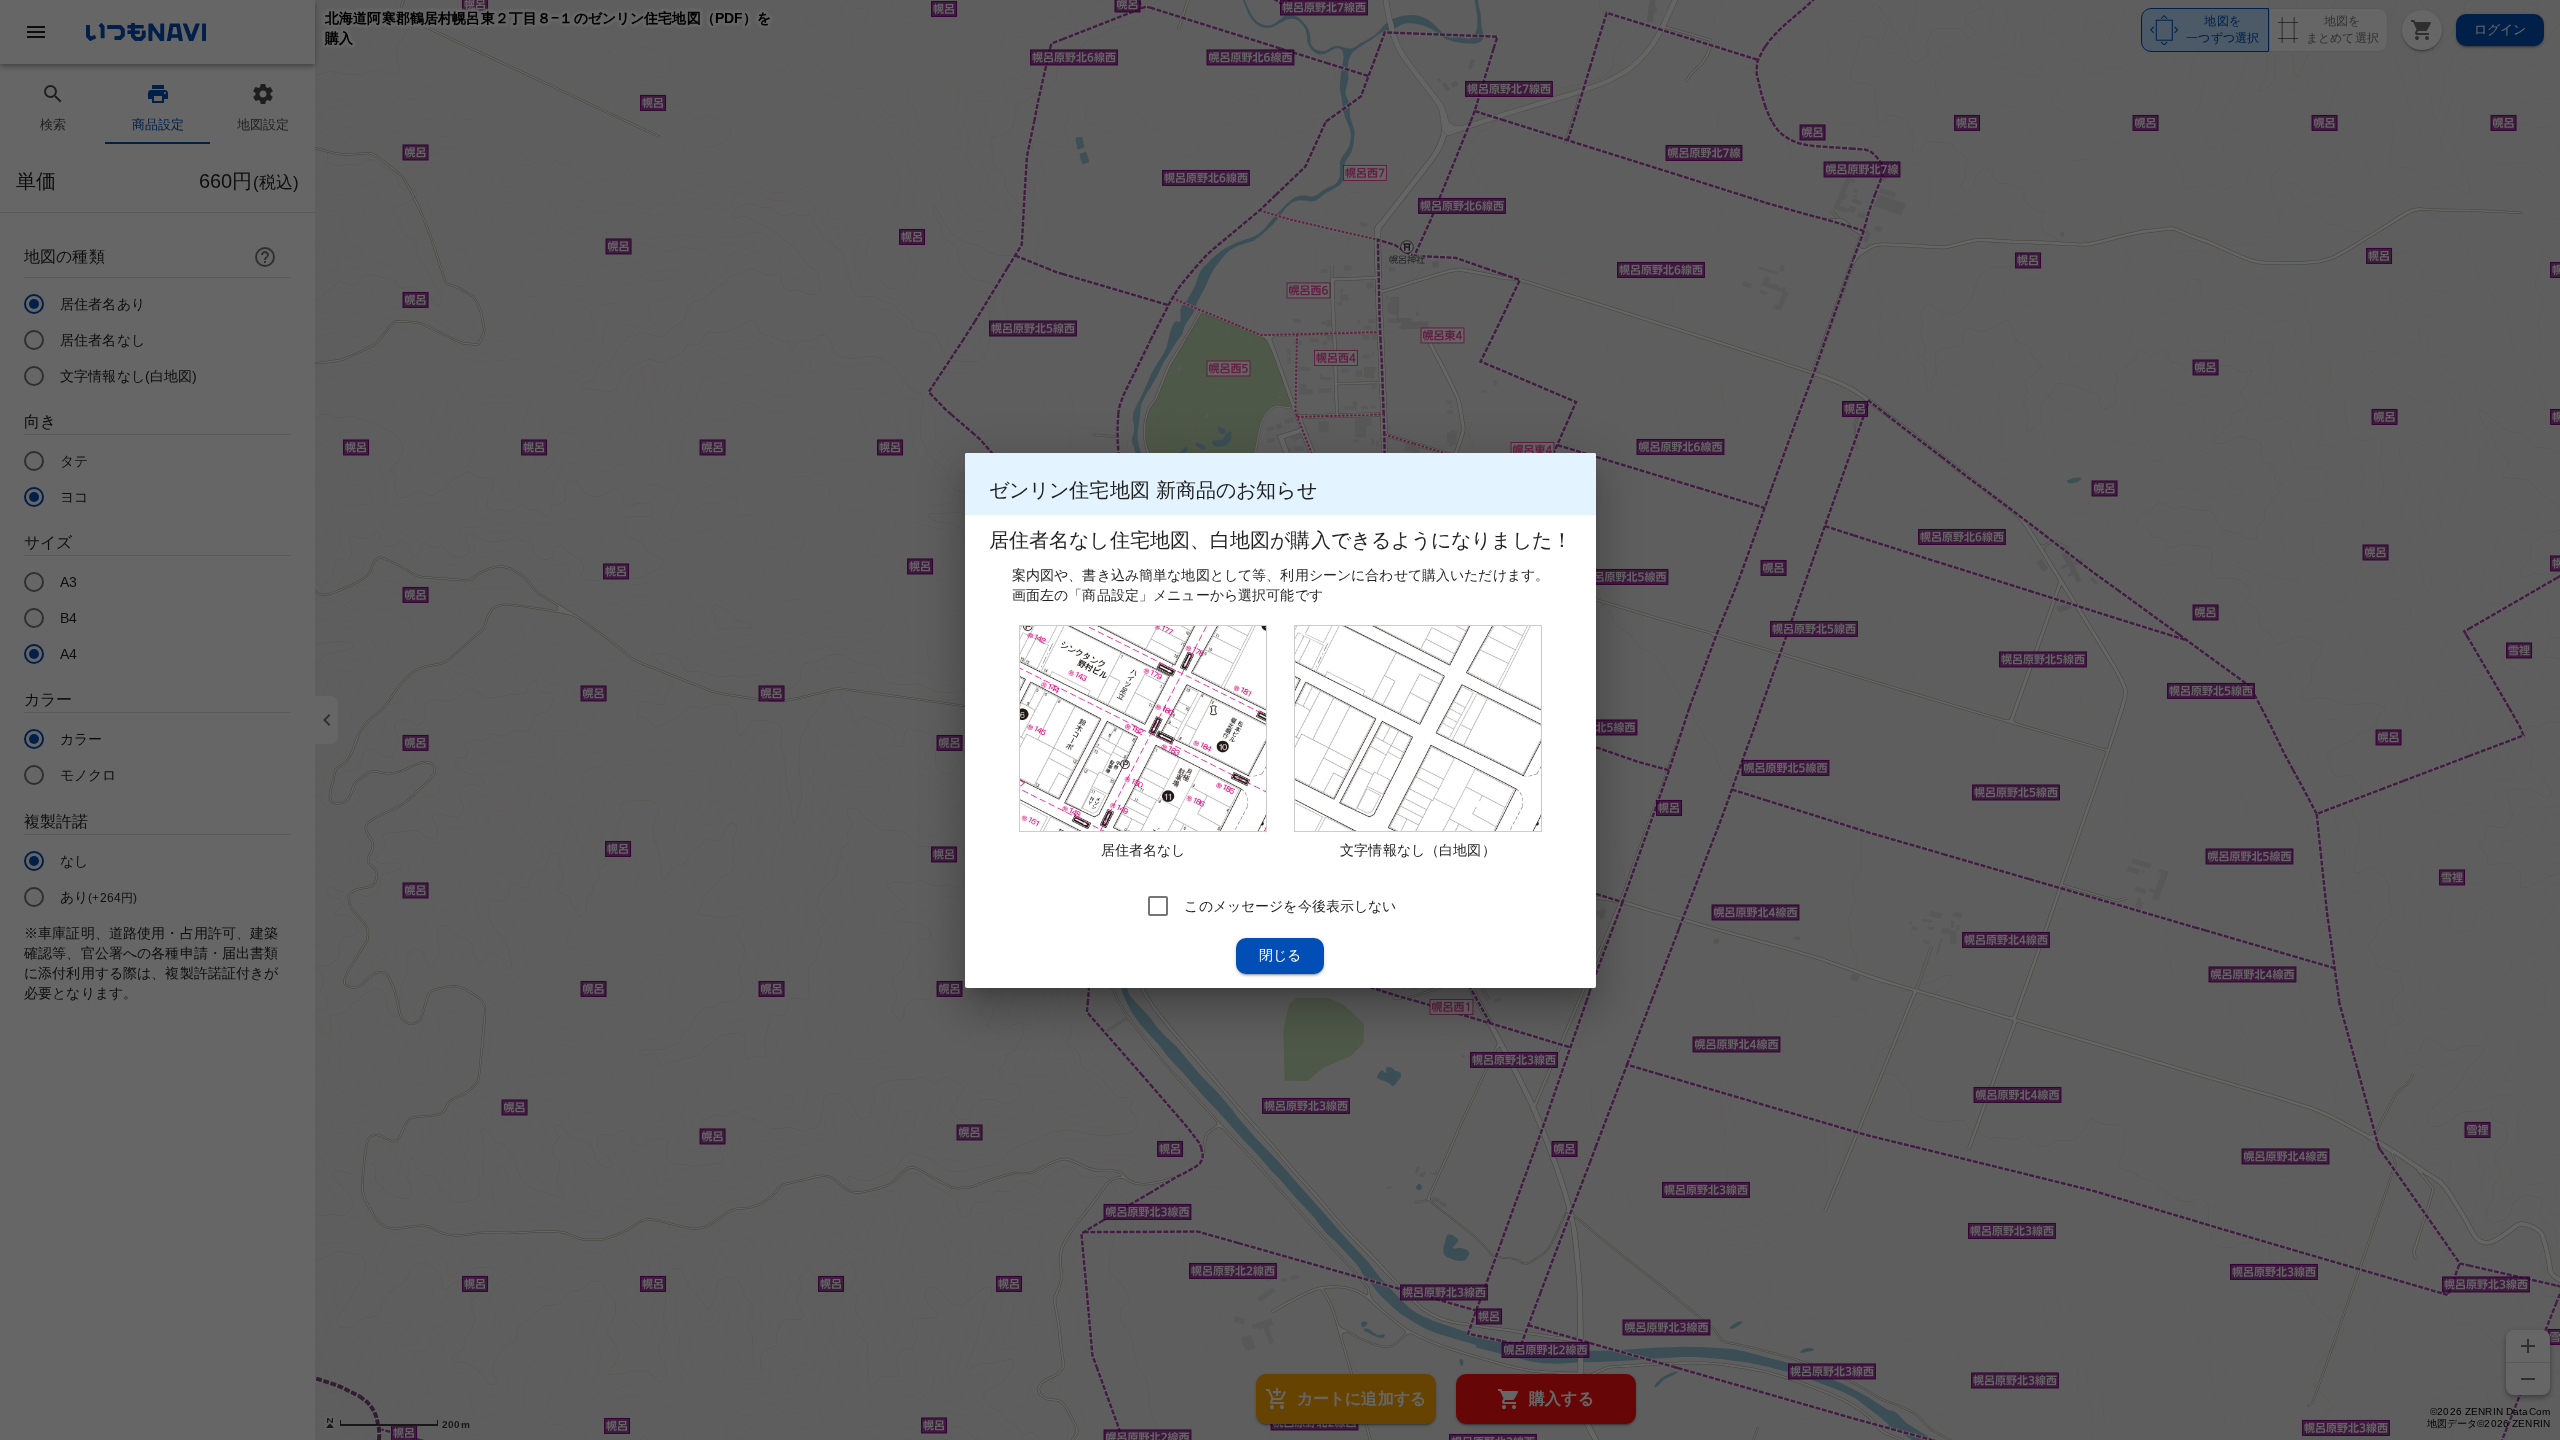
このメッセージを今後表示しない (1290, 905)
